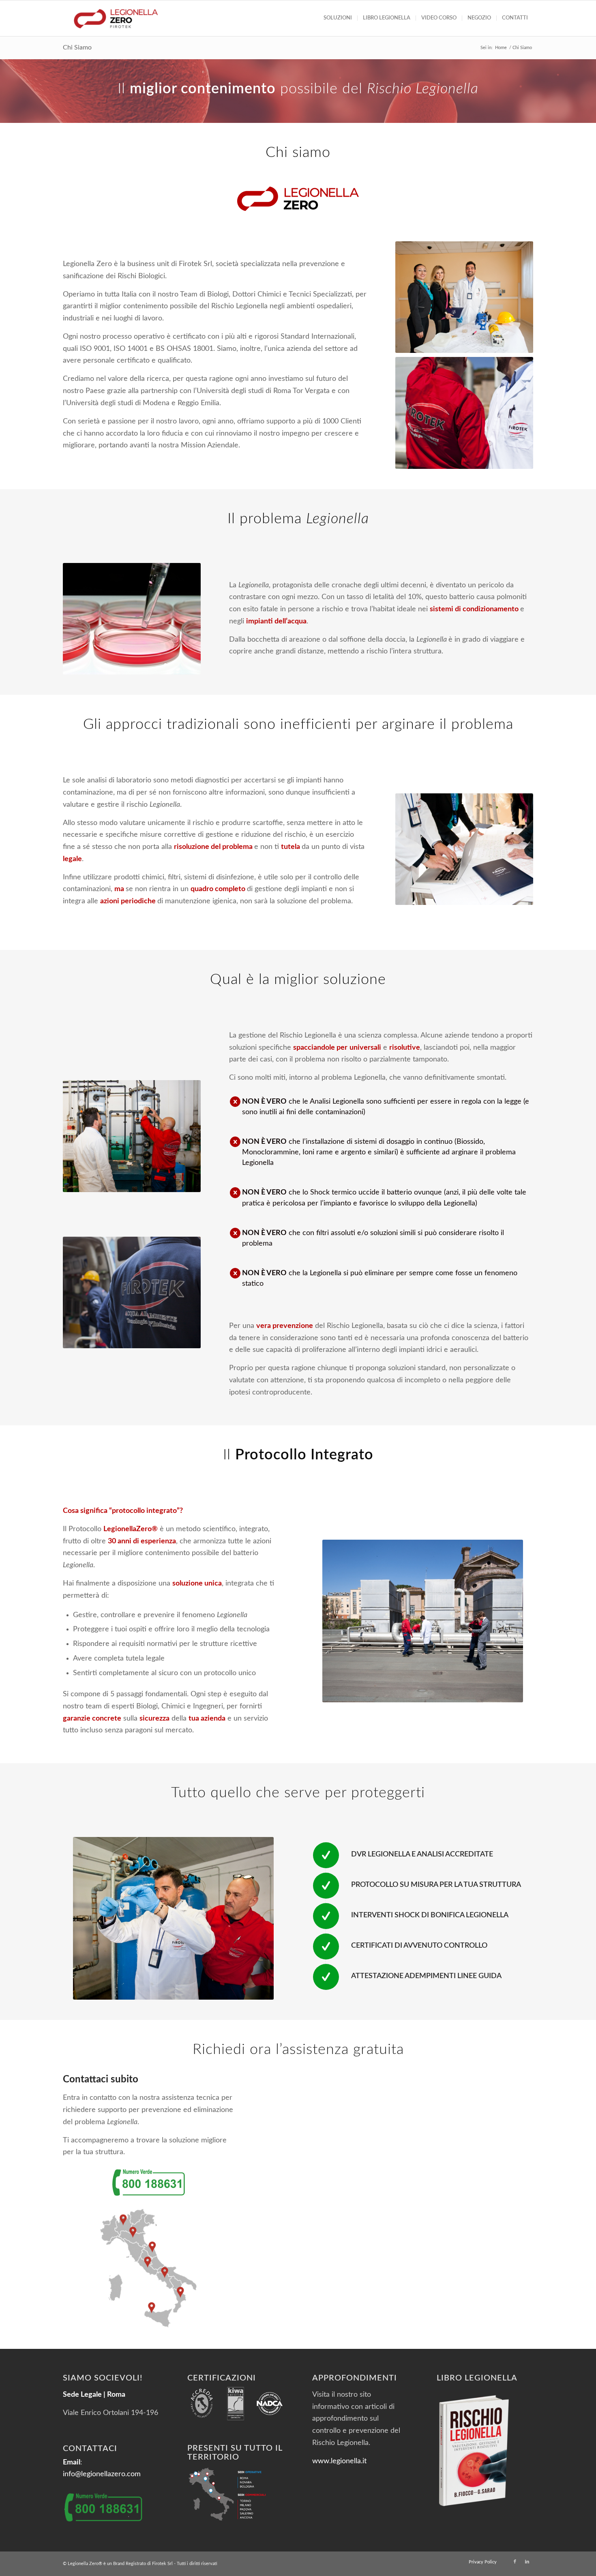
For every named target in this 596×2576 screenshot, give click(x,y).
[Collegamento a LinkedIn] (527, 2562)
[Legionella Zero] (116, 18)
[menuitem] (338, 18)
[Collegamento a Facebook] (515, 2562)
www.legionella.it (339, 2461)
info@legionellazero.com (102, 2474)
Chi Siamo (77, 47)
